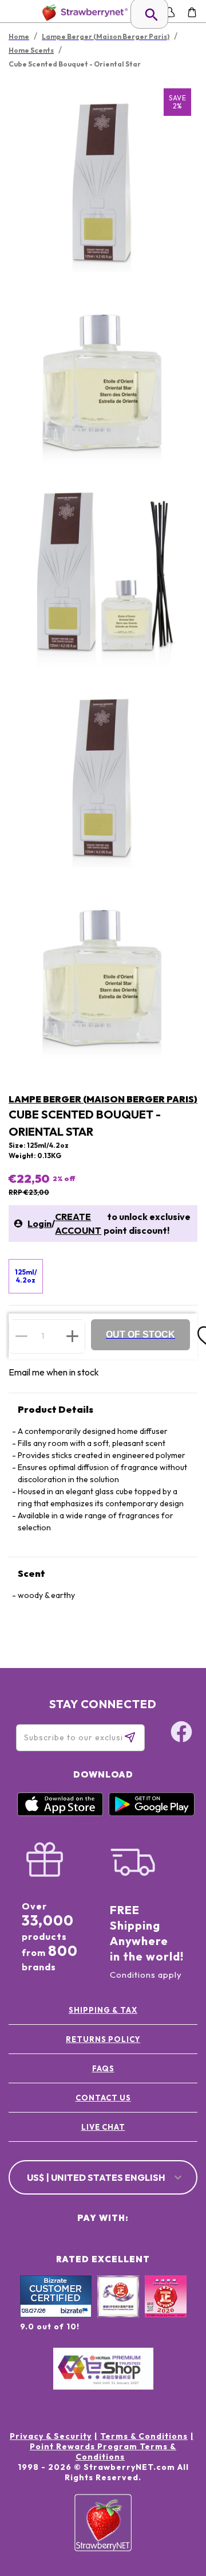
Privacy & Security (51, 2436)
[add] (72, 1336)
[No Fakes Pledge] (166, 2309)
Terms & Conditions (144, 2436)
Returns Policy (103, 2039)
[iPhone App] (60, 1813)
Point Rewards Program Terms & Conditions (103, 2452)
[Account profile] (170, 12)
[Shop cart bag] (192, 12)
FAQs (103, 2068)
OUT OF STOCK (140, 1334)
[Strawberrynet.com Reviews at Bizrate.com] (56, 2314)
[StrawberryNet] (83, 12)
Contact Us (103, 2098)
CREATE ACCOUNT (78, 1223)
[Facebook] (181, 1733)
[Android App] (152, 1813)
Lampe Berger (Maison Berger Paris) (103, 1099)
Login (39, 1223)
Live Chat (103, 2127)
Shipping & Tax (103, 2010)
